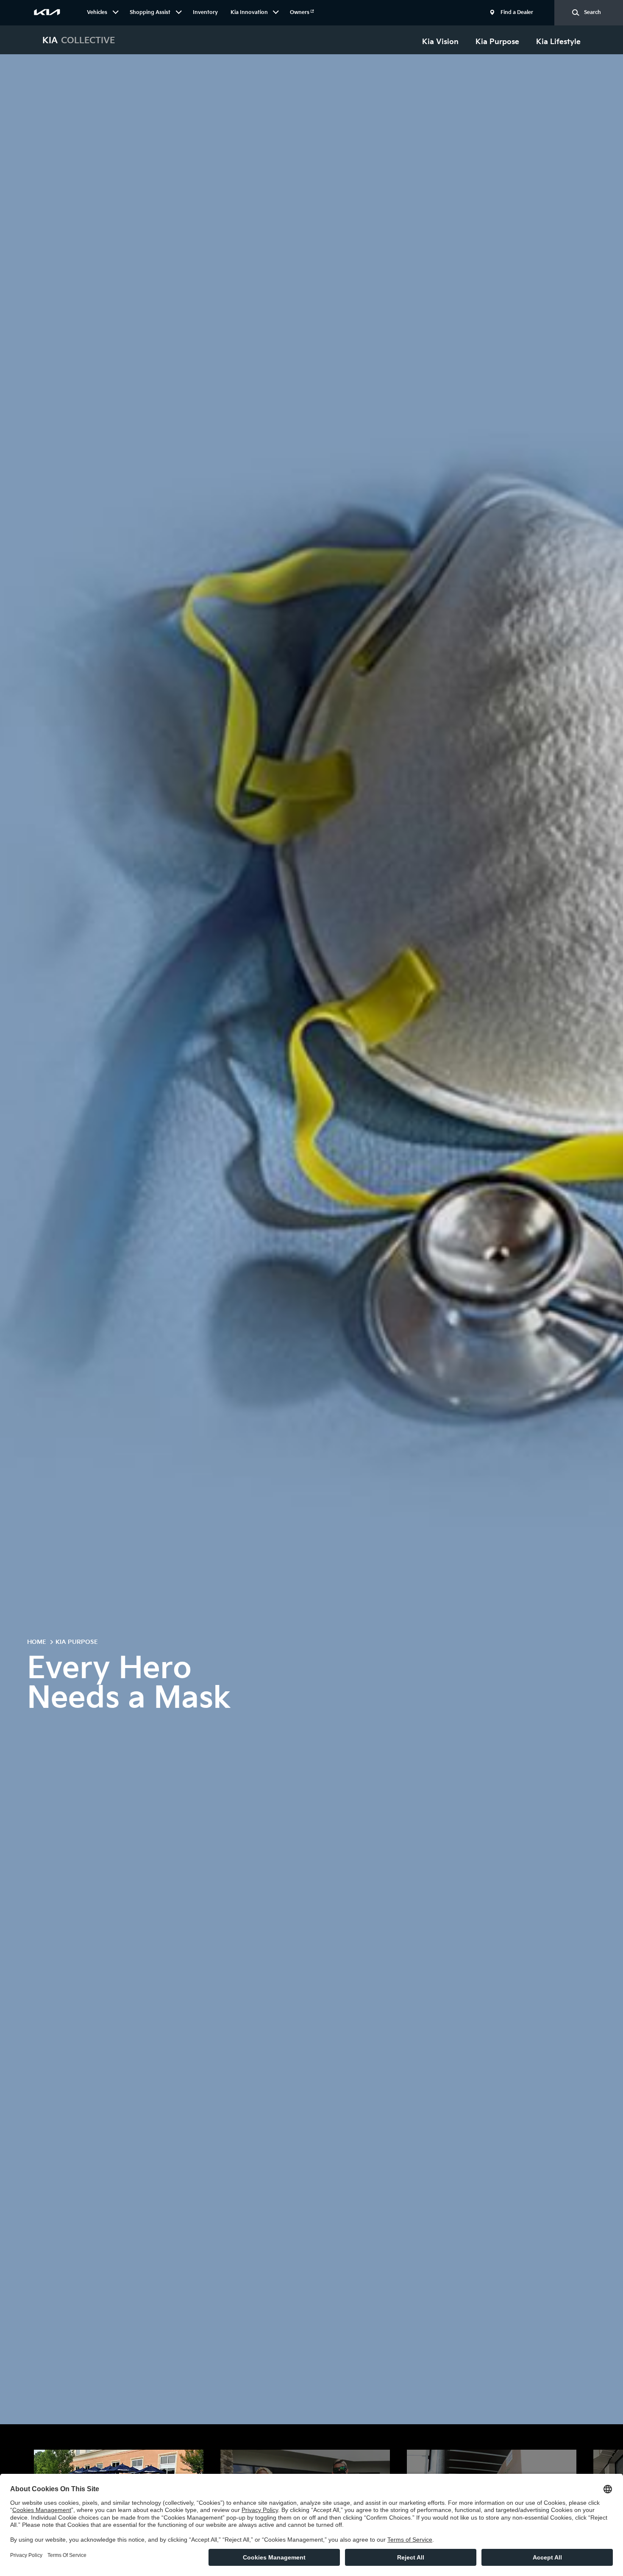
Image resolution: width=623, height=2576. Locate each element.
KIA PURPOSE (77, 1642)
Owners (300, 13)
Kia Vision (440, 42)
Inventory (205, 13)
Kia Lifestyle (558, 42)
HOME (37, 1642)
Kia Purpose (497, 42)
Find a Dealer (517, 13)
